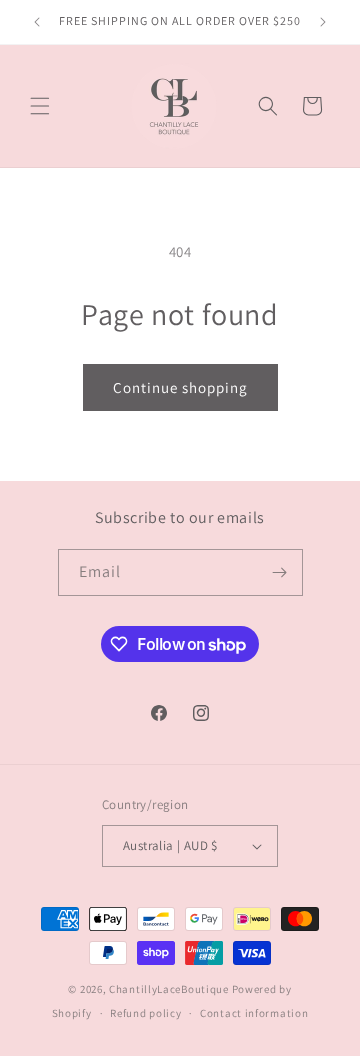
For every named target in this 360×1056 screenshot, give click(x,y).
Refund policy (145, 1013)
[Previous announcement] (37, 22)
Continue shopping (180, 387)
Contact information (254, 1013)
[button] (40, 106)
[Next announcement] (323, 22)
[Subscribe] (280, 572)
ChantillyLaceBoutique (169, 989)
